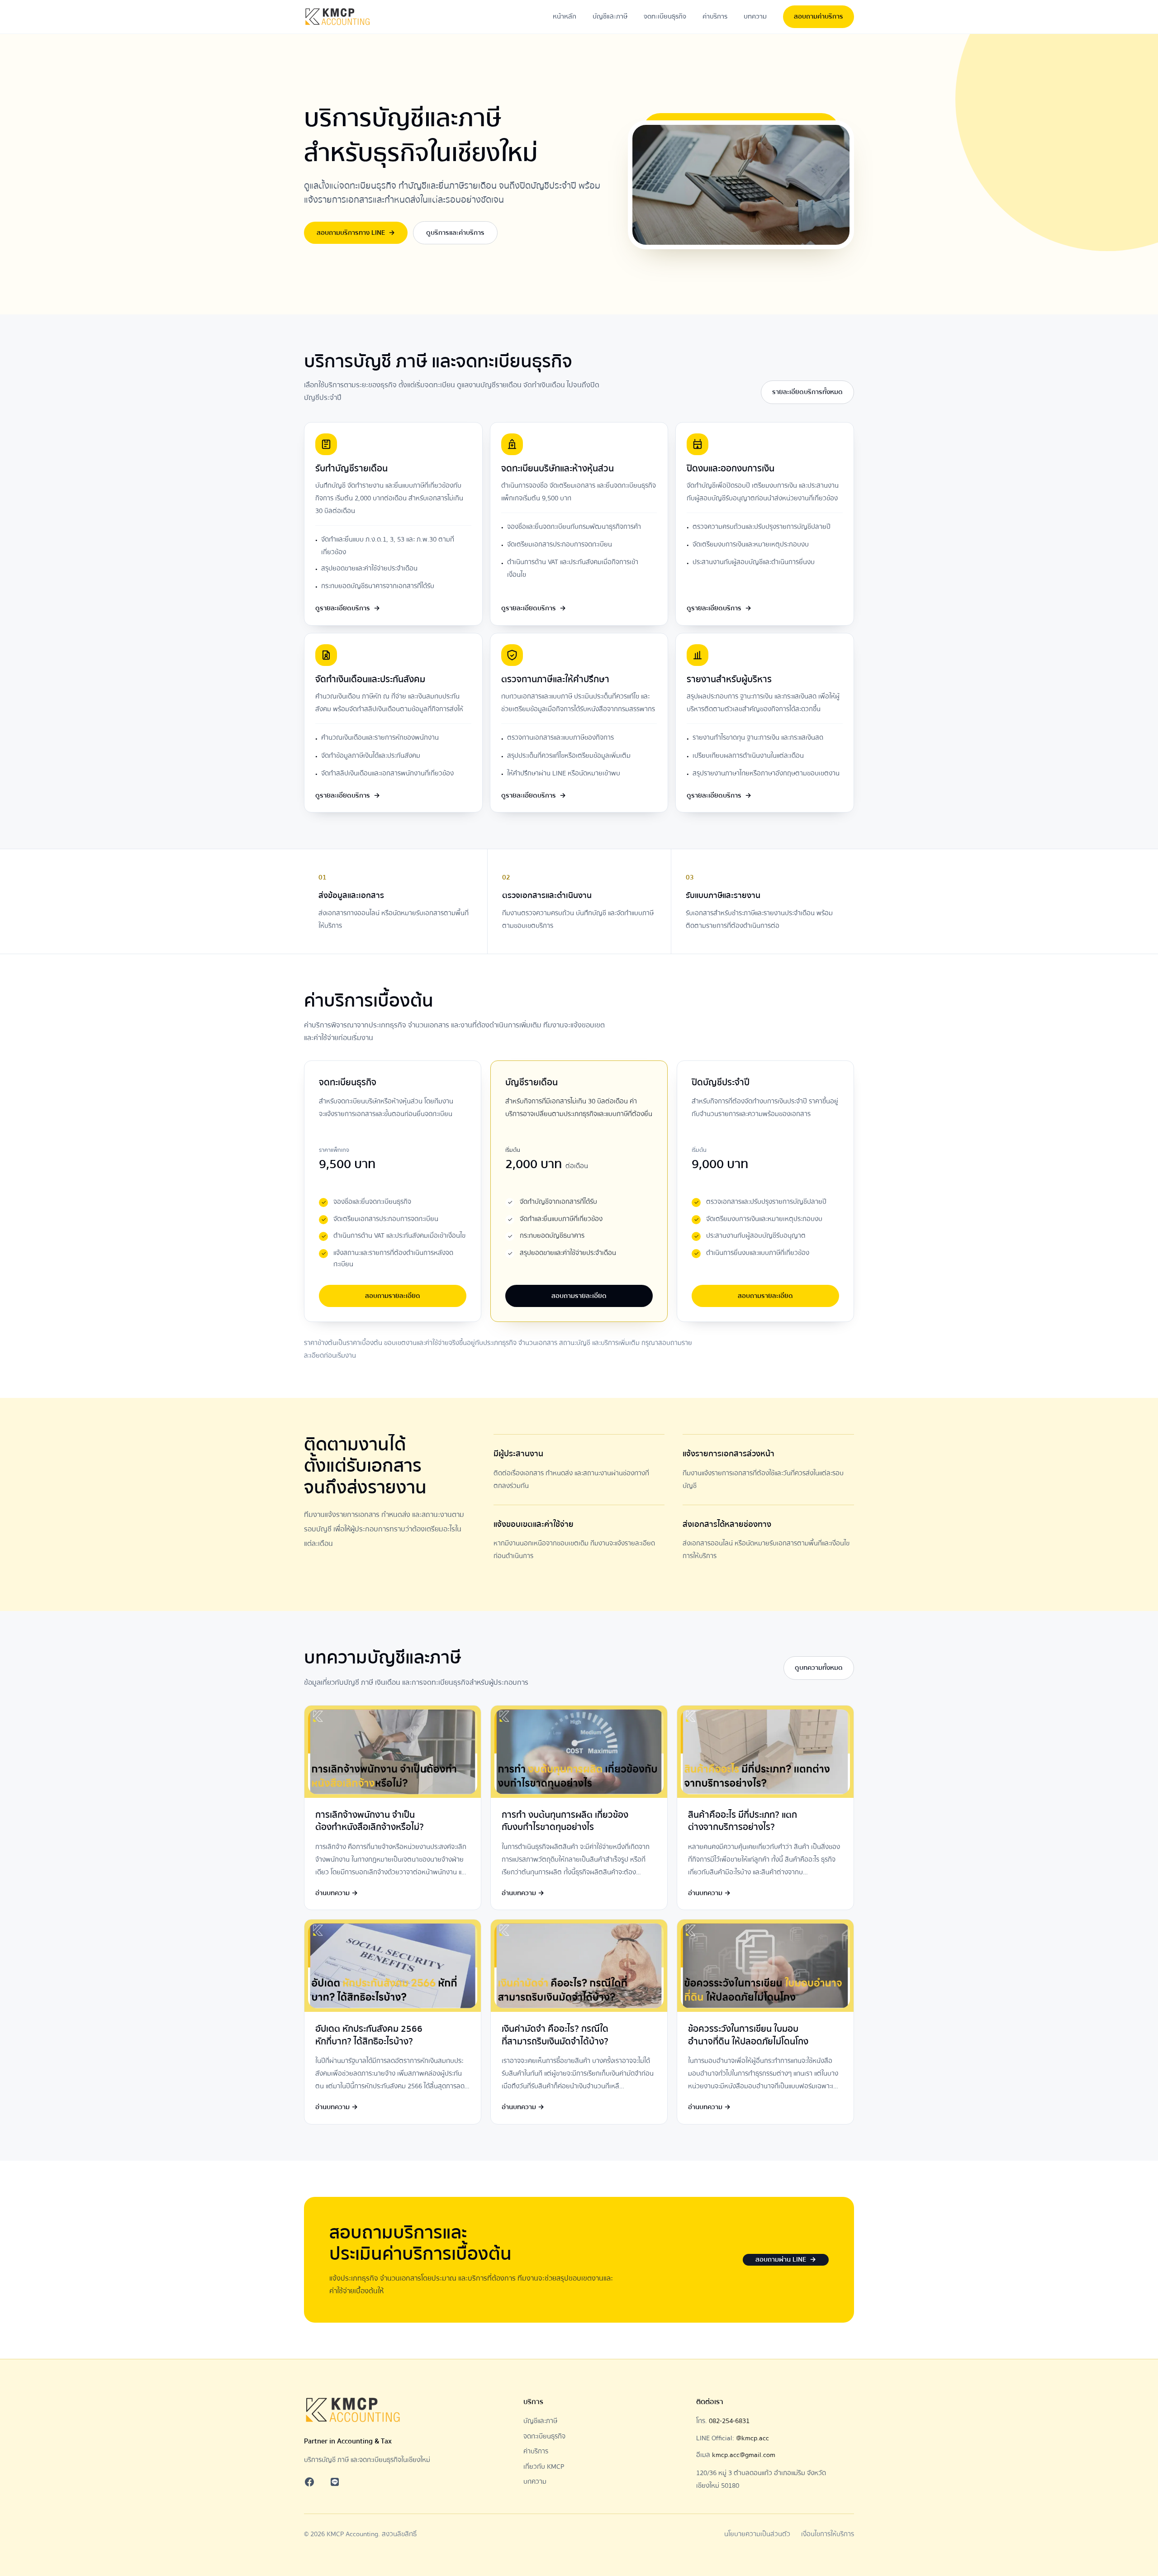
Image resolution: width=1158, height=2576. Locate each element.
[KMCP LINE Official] (335, 2482)
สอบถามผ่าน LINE (786, 2259)
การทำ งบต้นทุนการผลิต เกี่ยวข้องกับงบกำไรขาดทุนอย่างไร (565, 1821)
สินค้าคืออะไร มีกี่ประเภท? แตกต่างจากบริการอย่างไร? (743, 1821)
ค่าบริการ (715, 16)
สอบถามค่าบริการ (819, 16)
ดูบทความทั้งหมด (819, 1668)
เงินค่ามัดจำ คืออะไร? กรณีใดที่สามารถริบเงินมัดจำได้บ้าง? (555, 2035)
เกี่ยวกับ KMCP (544, 2467)
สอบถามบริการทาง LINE (356, 233)
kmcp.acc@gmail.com (744, 2455)
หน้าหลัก (565, 16)
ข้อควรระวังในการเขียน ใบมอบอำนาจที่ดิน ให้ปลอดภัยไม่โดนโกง (748, 2035)
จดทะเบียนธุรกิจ (665, 16)
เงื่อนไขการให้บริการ (828, 2534)
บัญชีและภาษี (610, 16)
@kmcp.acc (752, 2438)
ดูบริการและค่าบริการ (455, 233)
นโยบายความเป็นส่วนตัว (757, 2534)
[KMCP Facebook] (309, 2482)
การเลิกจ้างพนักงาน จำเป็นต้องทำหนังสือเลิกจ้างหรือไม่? (370, 1821)
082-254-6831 (729, 2421)
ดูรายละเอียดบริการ (348, 608)
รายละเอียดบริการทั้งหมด (807, 392)
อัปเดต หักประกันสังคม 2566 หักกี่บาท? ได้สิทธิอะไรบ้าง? (369, 2035)
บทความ (755, 16)
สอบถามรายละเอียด (393, 1296)
